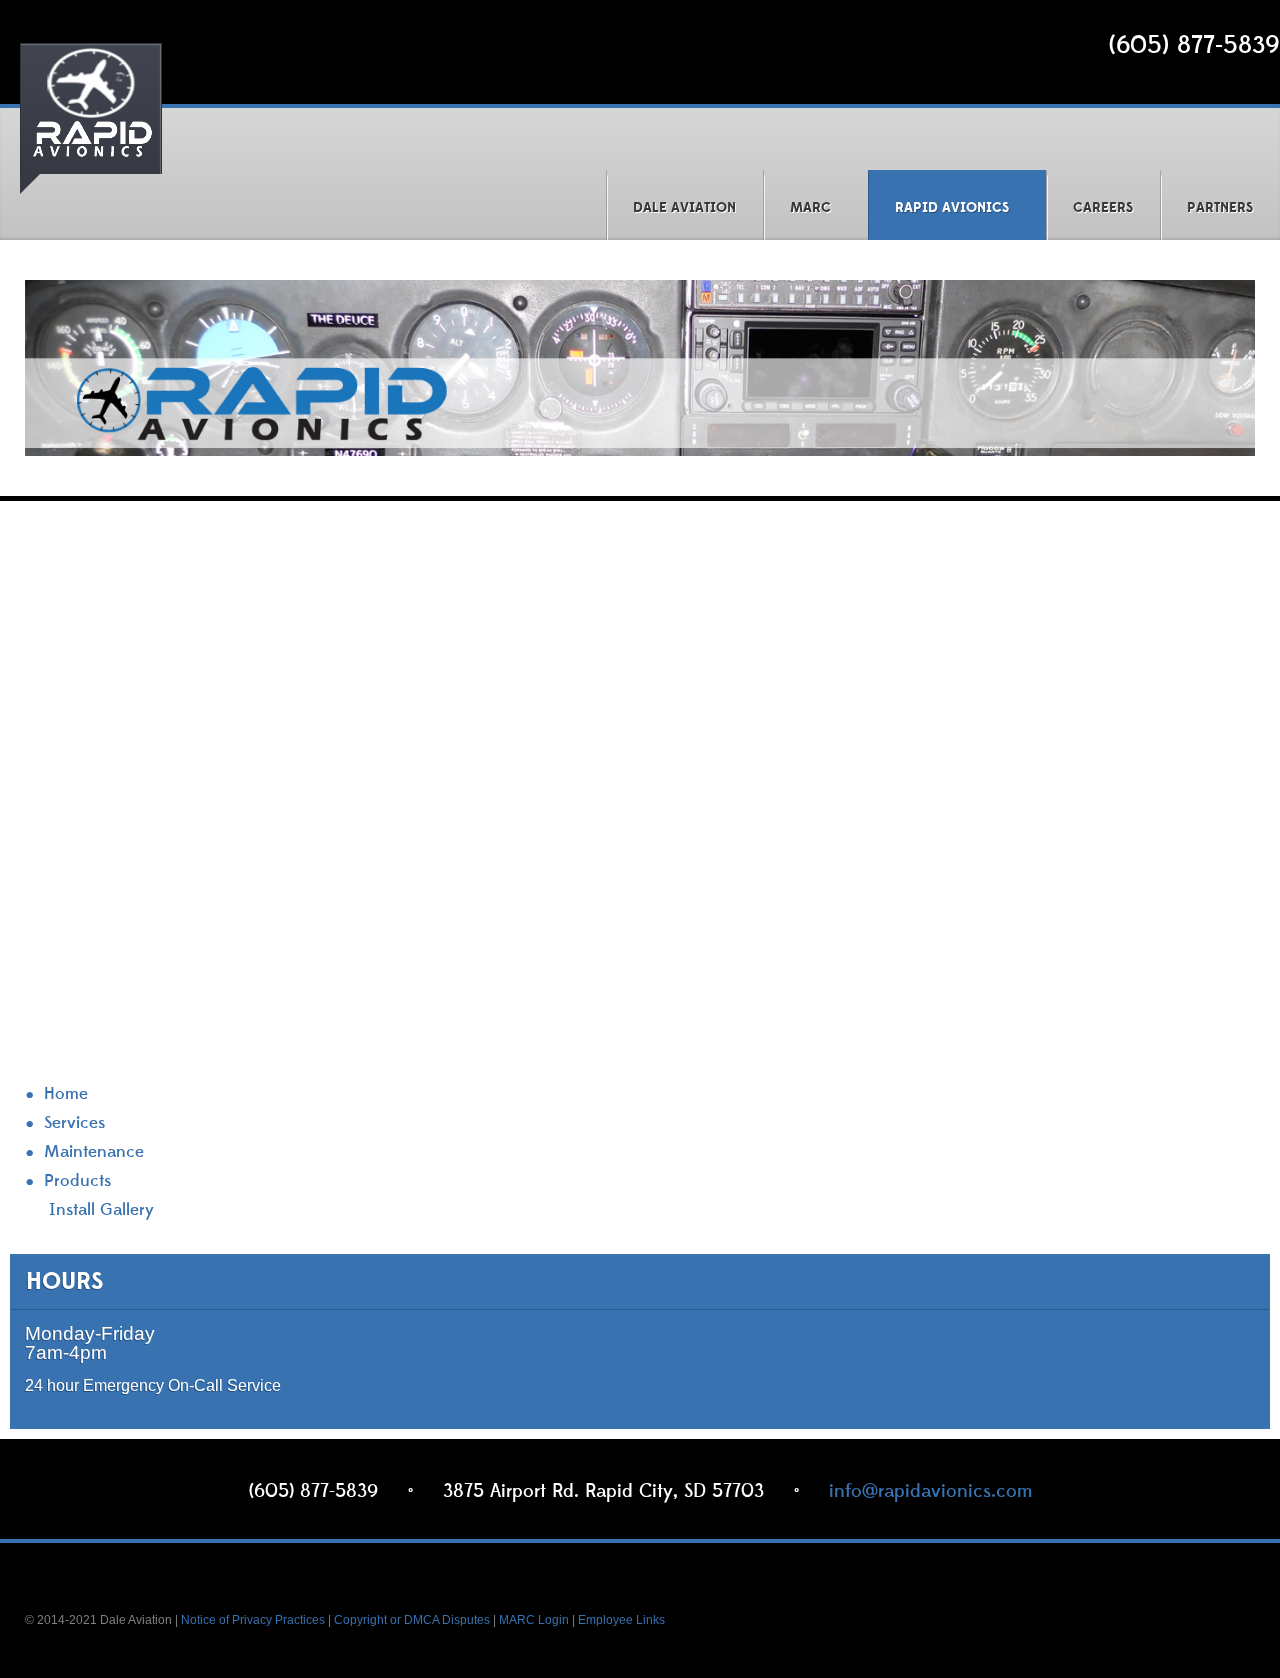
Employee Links (621, 1620)
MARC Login (534, 1620)
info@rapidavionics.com (930, 1491)
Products (77, 1181)
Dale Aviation (684, 208)
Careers (1103, 208)
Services (74, 1123)
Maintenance (94, 1152)
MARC (810, 208)
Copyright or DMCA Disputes (412, 1620)
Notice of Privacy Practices (253, 1620)
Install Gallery (101, 1210)
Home (66, 1094)
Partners (1220, 208)
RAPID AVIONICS (952, 208)
